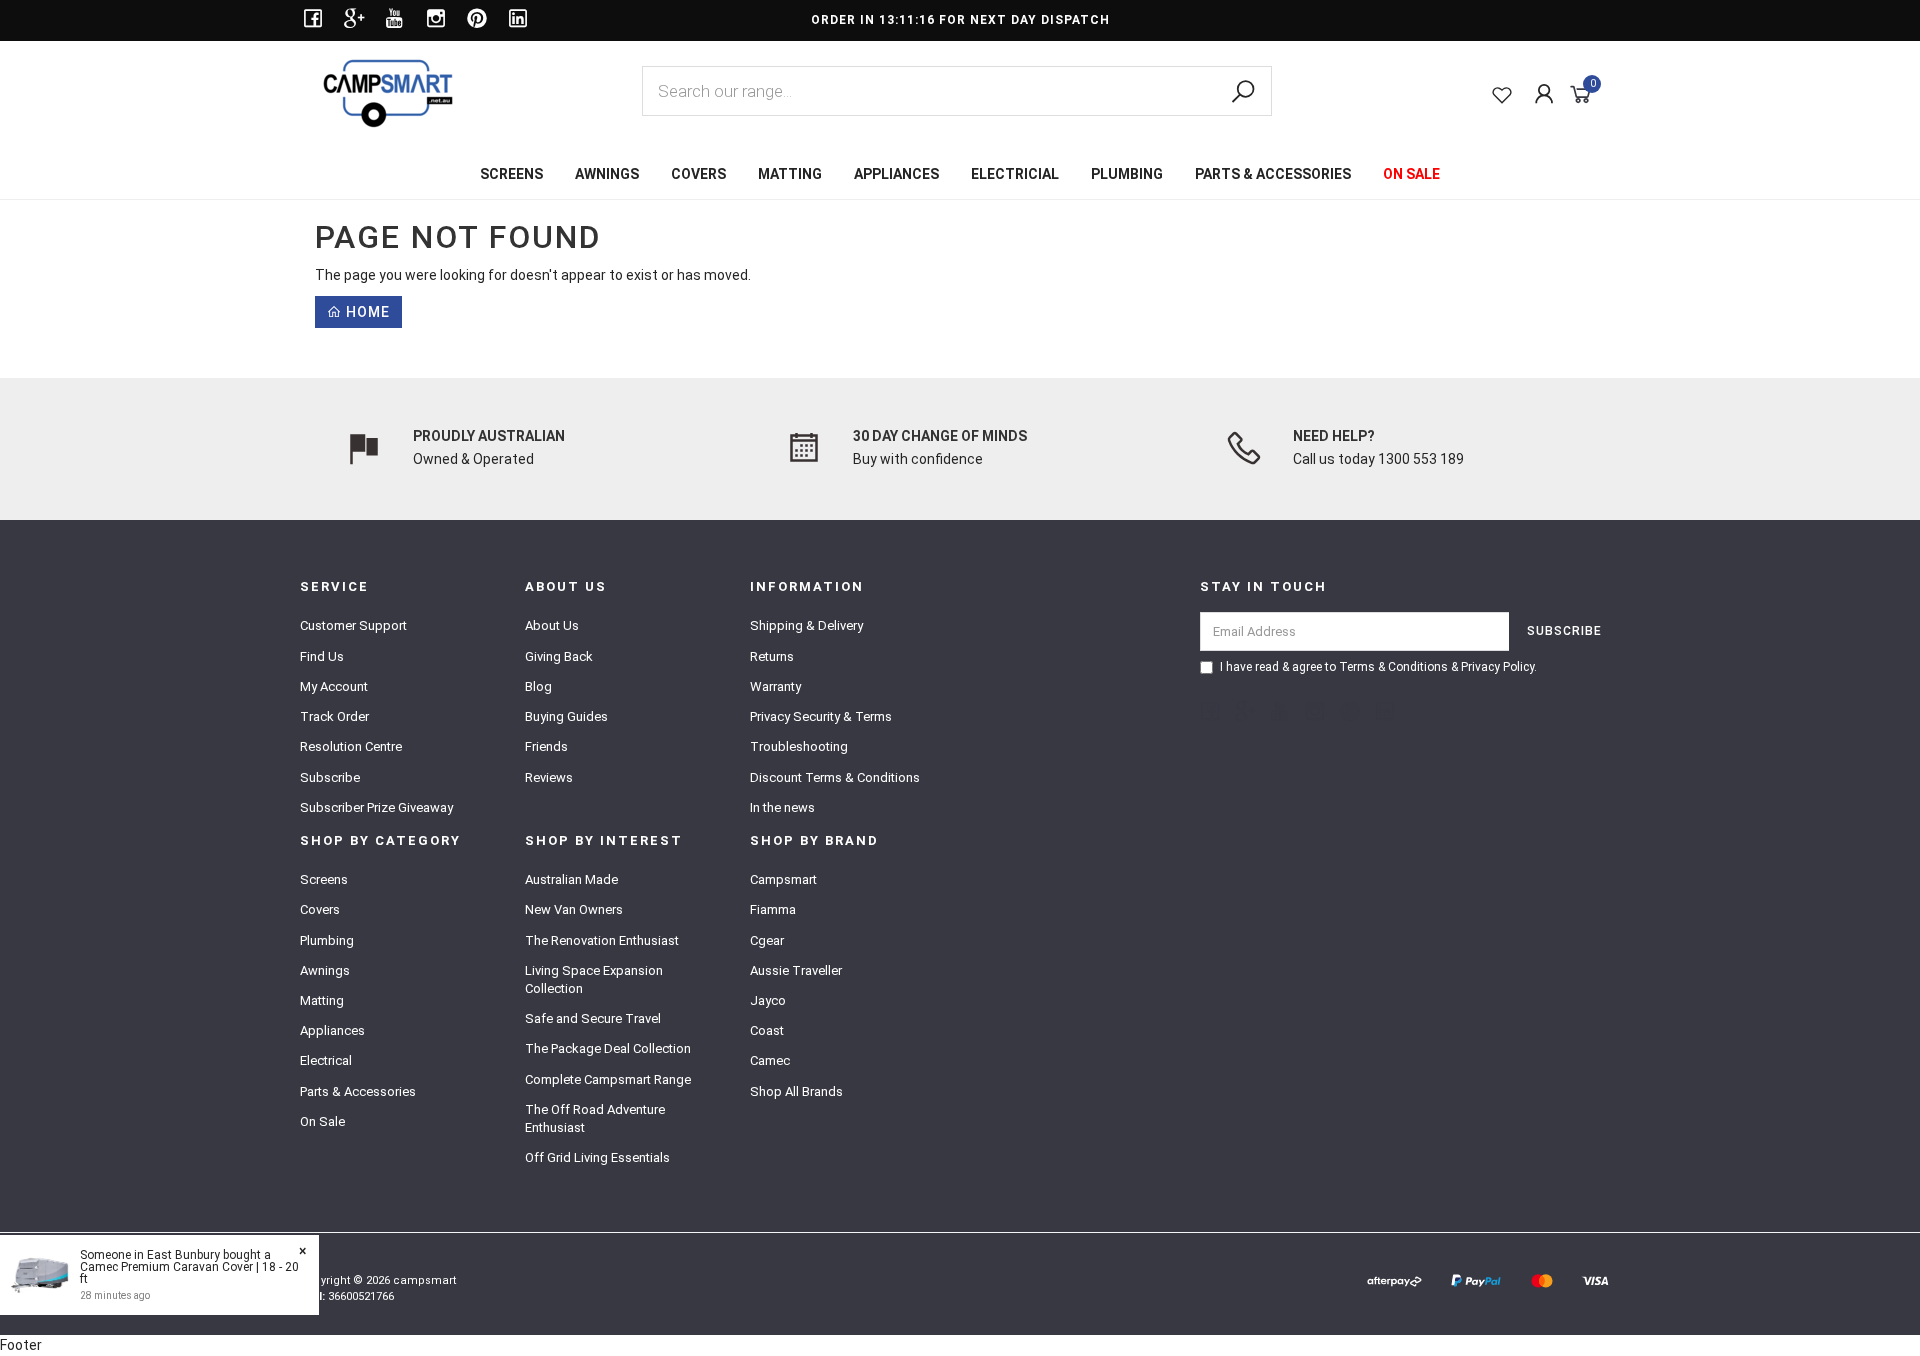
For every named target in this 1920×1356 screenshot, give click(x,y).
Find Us (322, 656)
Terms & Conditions (1393, 667)
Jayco (768, 1000)
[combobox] (957, 91)
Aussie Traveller (796, 970)
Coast (767, 1030)
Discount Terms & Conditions (835, 777)
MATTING (790, 174)
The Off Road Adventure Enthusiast (595, 1118)
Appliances (332, 1030)
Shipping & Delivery (806, 625)
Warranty (775, 686)
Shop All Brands (796, 1091)
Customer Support (353, 625)
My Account (334, 686)
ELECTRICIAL (1015, 174)
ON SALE (1411, 174)
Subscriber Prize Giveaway (376, 807)
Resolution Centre (351, 746)
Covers (320, 909)
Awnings (325, 970)
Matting (322, 1000)
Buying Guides (566, 716)
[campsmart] (388, 92)
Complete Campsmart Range (608, 1079)
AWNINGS (607, 174)
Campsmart (783, 879)
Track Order (334, 716)
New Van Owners (574, 909)
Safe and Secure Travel (593, 1018)
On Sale (322, 1121)
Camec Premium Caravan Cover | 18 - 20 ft (189, 1273)
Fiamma (773, 909)
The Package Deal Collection (608, 1048)
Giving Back (559, 656)
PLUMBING (1127, 174)
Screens (324, 879)
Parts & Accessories (358, 1091)
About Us (552, 625)
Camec (770, 1060)
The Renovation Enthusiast (602, 940)
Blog (538, 686)
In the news (782, 807)
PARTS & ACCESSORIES (1273, 174)
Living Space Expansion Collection (594, 979)
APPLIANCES (896, 174)
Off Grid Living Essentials (597, 1157)
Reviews (549, 777)
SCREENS (511, 174)
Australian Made (571, 879)
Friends (546, 746)
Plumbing (327, 940)
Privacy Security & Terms (821, 716)
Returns (772, 656)
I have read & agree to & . (1378, 667)
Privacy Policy (1497, 667)
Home (366, 312)
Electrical (326, 1060)
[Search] (1243, 92)
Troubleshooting (799, 746)
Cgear (767, 940)
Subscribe (330, 777)
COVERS (698, 174)
